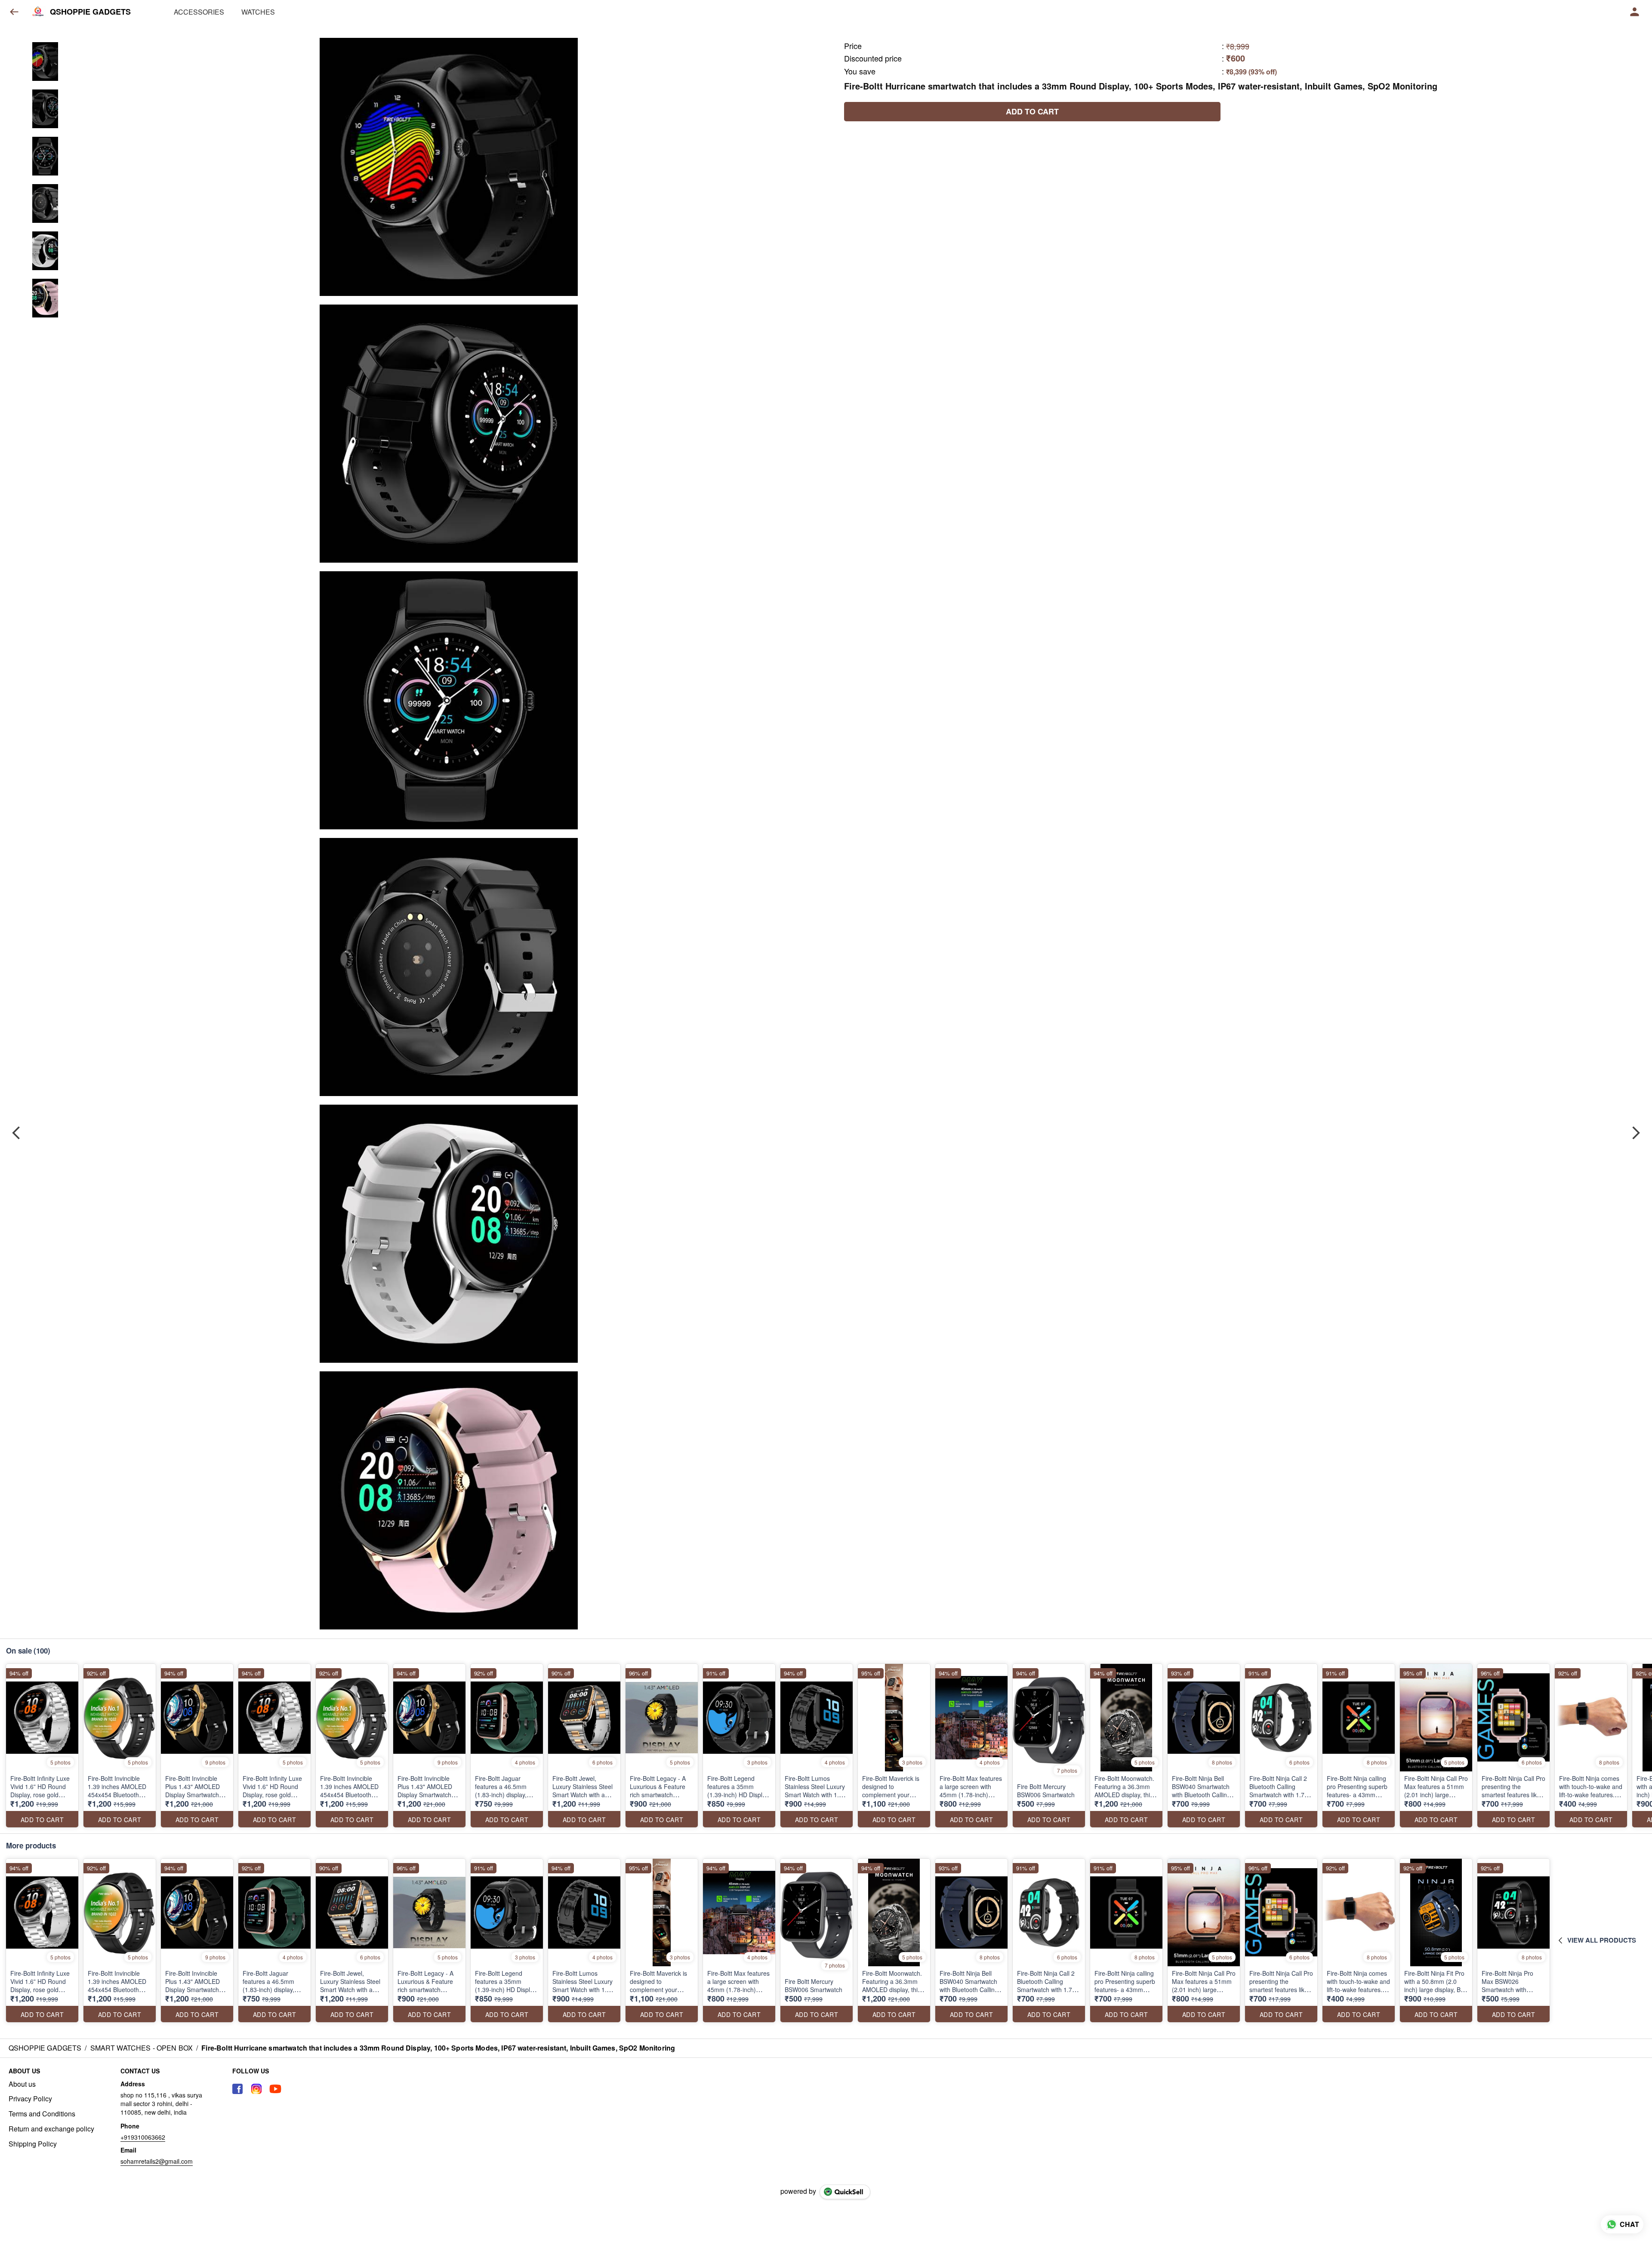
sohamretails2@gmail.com (157, 2161)
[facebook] (237, 2089)
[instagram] (256, 2089)
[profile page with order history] (1635, 12)
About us (22, 2084)
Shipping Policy (33, 2144)
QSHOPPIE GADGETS (90, 12)
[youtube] (275, 2089)
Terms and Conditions (42, 2114)
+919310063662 (143, 2137)
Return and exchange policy (51, 2129)
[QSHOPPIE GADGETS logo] (38, 12)
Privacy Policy (30, 2099)
